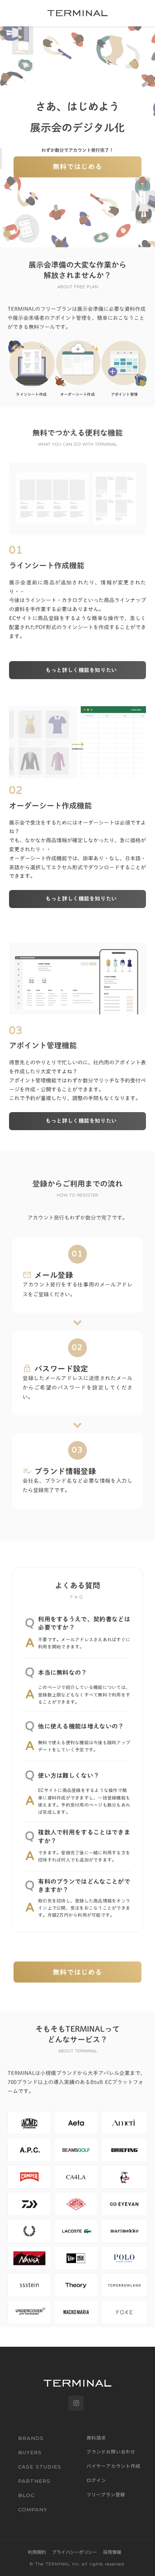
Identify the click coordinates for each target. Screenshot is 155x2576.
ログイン (96, 2480)
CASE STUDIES (40, 2467)
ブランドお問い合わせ (111, 2452)
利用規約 (37, 2552)
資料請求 (96, 2438)
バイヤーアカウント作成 (113, 2466)
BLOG (26, 2495)
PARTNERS (34, 2481)
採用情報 (112, 2552)
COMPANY (33, 2509)
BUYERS (30, 2452)
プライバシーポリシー (74, 2552)
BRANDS (31, 2438)
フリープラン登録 (106, 2494)
